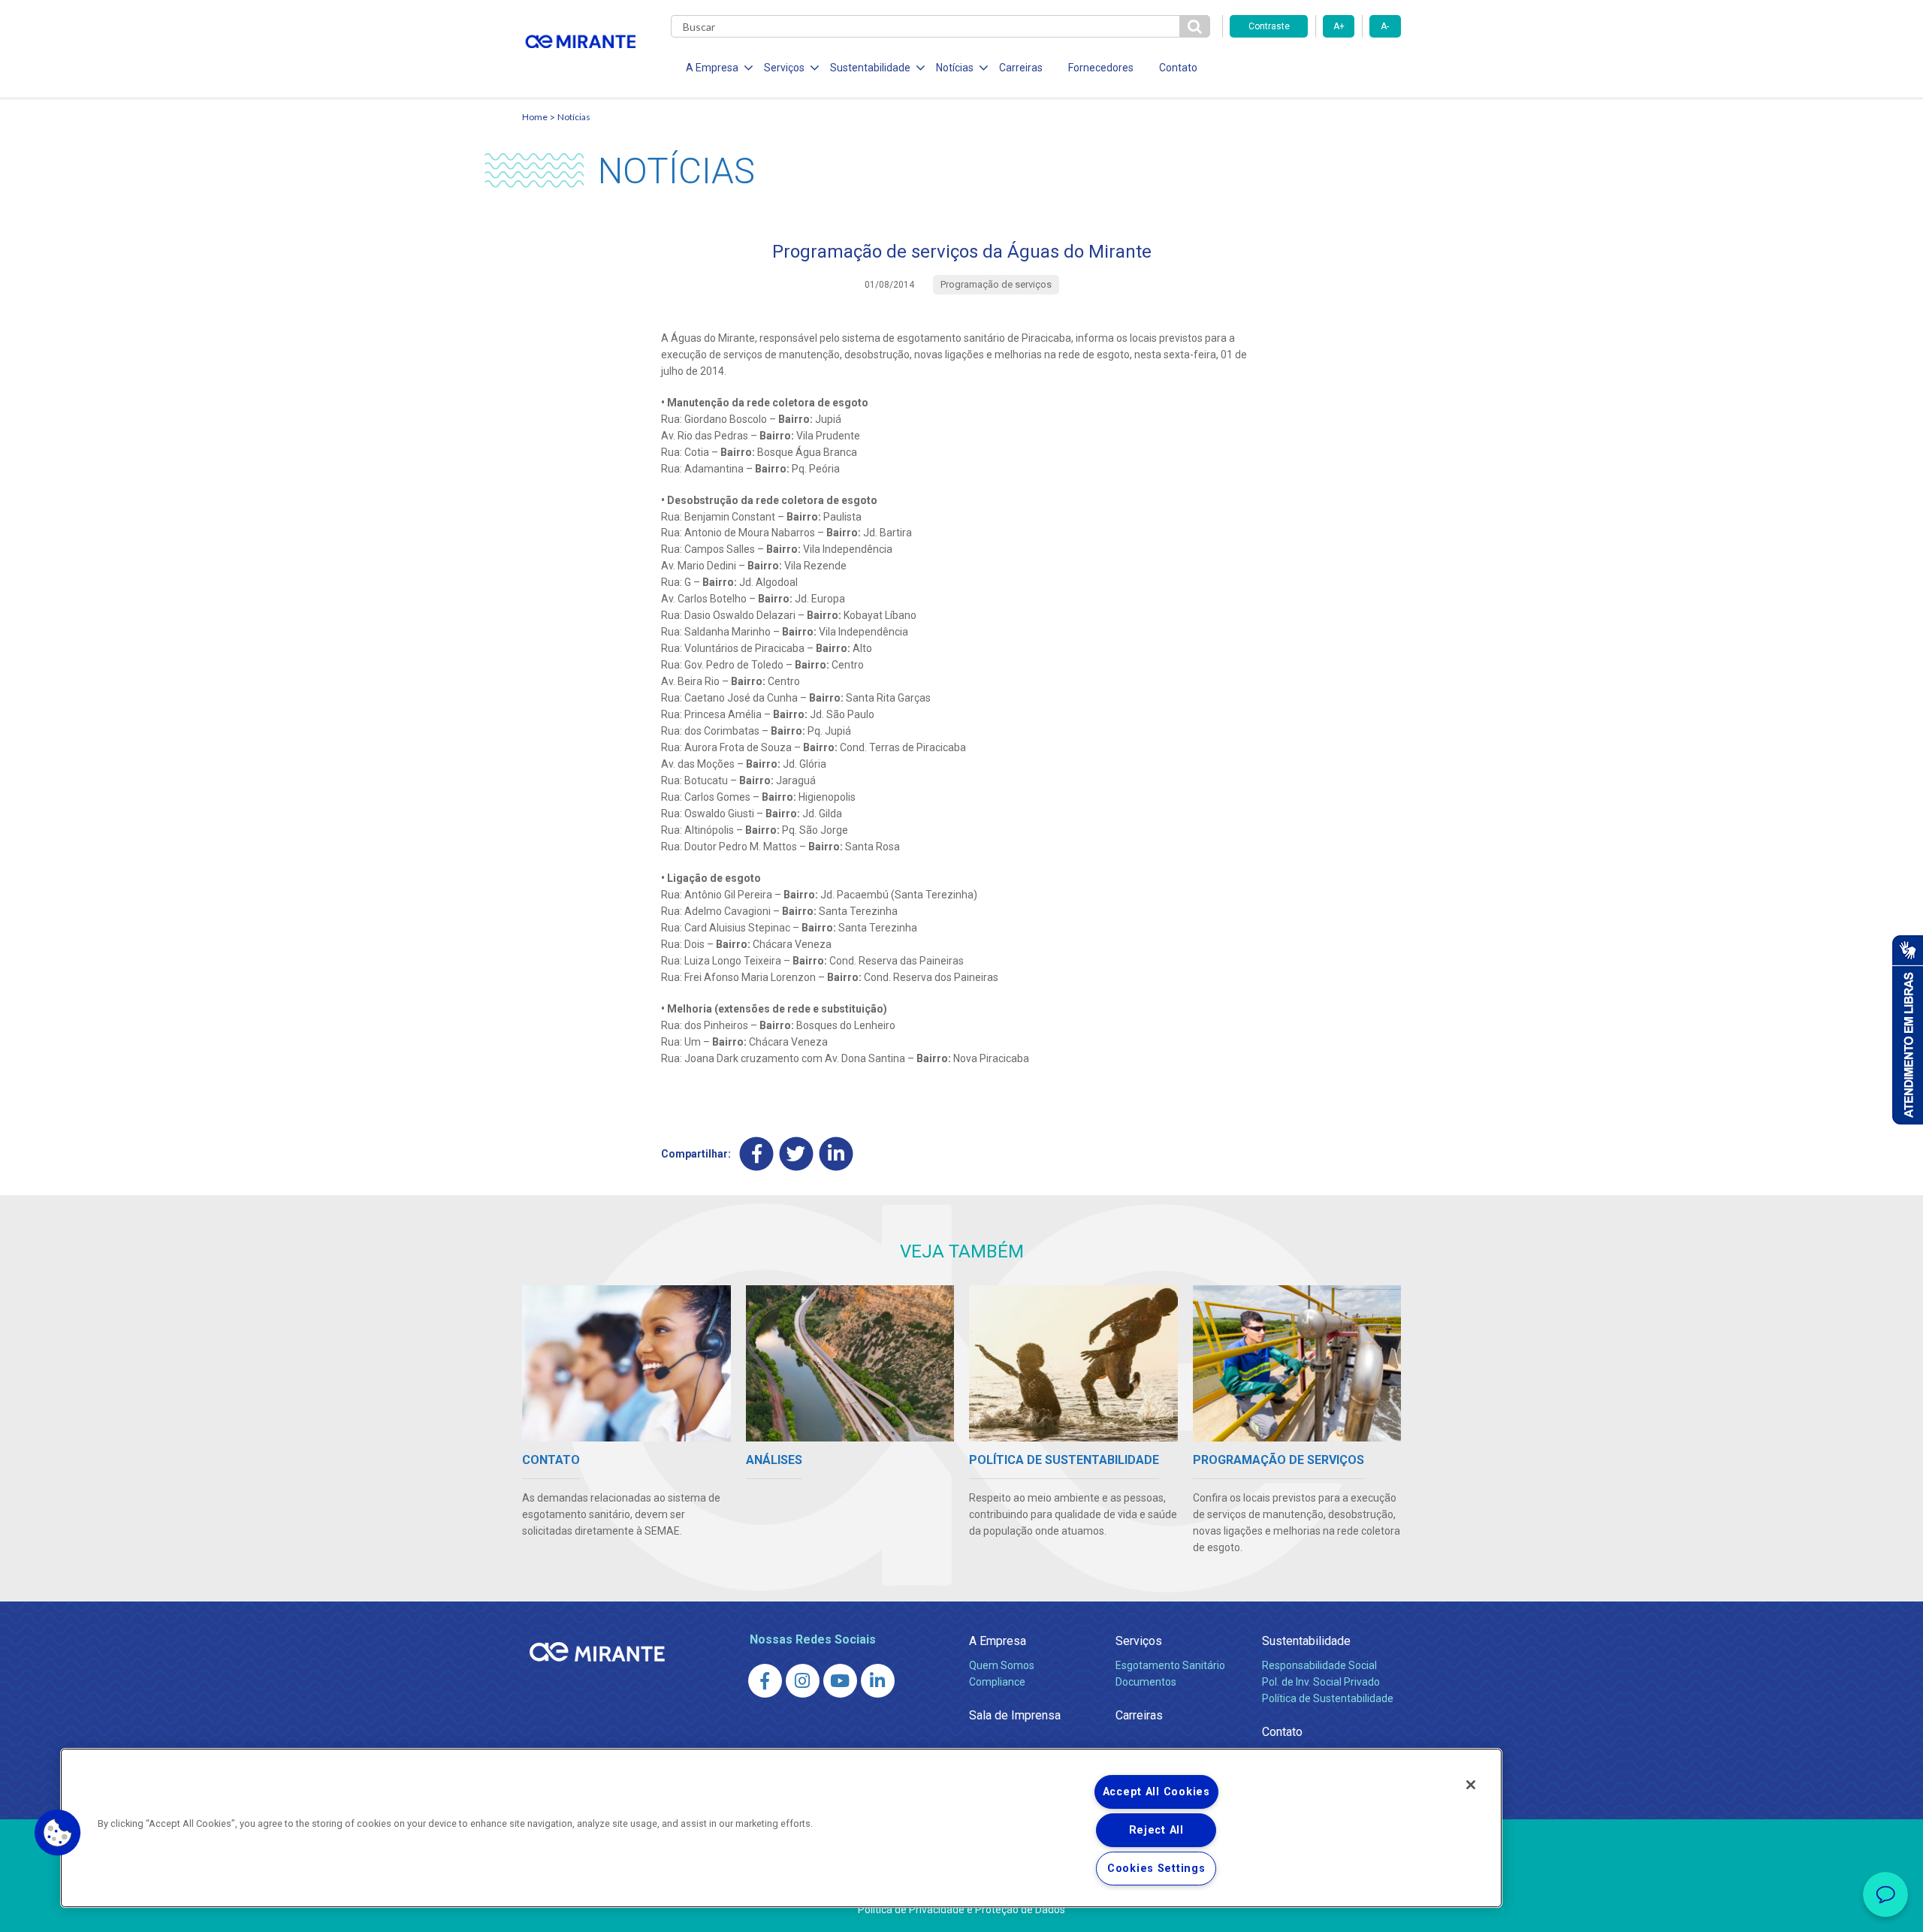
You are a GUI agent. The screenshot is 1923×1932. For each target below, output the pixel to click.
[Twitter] (797, 1153)
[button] (58, 1833)
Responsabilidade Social (1319, 1665)
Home (535, 117)
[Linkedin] (836, 1153)
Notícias (574, 117)
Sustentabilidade (1306, 1641)
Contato (1178, 68)
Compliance (997, 1682)
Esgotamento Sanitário (1170, 1665)
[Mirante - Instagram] (803, 1681)
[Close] (1471, 1785)
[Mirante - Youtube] (840, 1681)
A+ (1339, 26)
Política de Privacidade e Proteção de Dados (961, 1909)
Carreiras (1021, 68)
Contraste (1269, 26)
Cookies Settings (1156, 1869)
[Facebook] (757, 1153)
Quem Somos (1002, 1665)
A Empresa (998, 1641)
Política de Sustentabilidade (1328, 1698)
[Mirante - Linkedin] (878, 1681)
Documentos (1146, 1682)
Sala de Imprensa (1015, 1715)
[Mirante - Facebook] (765, 1681)
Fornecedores (1101, 68)
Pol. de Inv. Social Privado (1321, 1682)
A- (1385, 26)
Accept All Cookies (1156, 1792)
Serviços (1139, 1641)
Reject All (1156, 1830)
